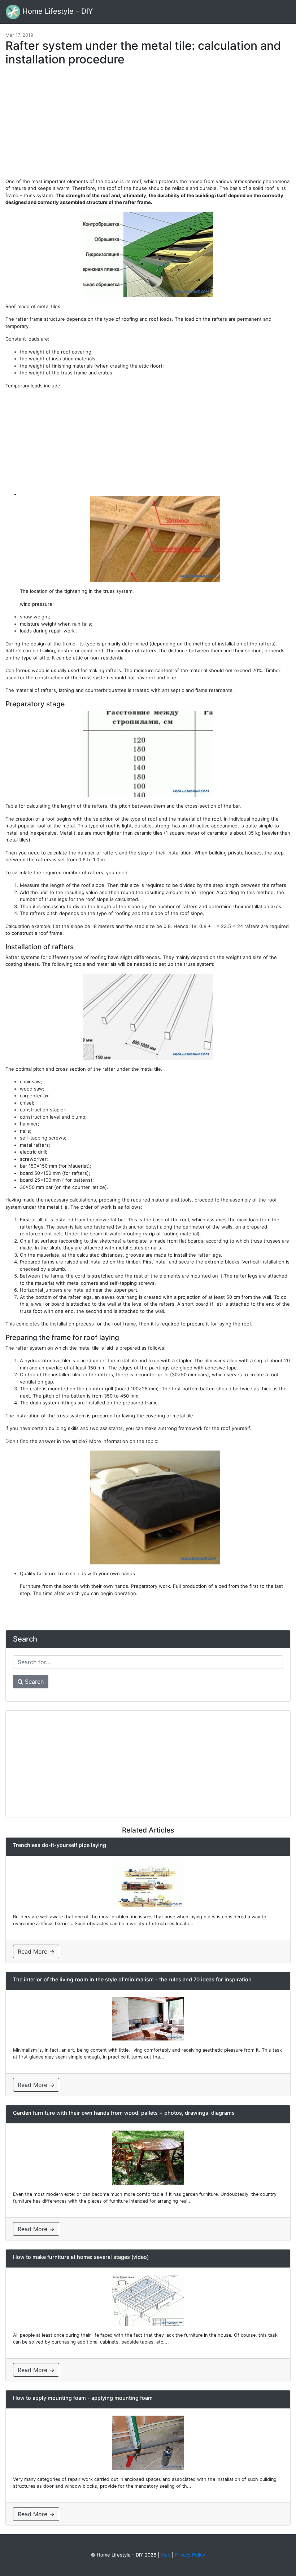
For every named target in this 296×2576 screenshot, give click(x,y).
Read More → (36, 1951)
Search (33, 1682)
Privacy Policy (190, 2555)
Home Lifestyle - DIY (56, 11)
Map (166, 2555)
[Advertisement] (148, 125)
